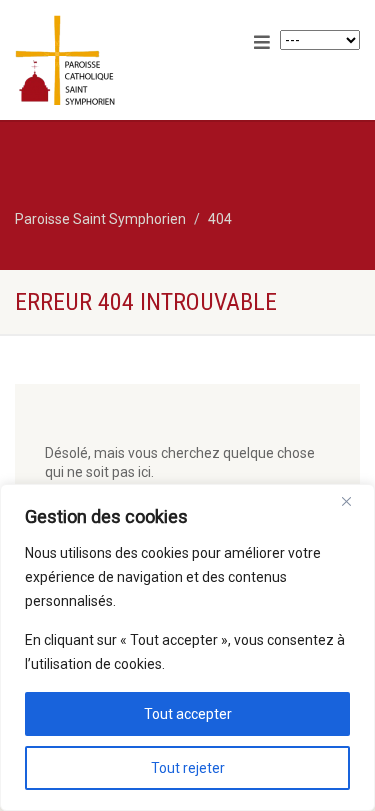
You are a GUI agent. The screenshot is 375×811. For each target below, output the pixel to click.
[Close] (354, 501)
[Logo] (125, 61)
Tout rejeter (188, 768)
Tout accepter (188, 714)
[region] (187, 647)
